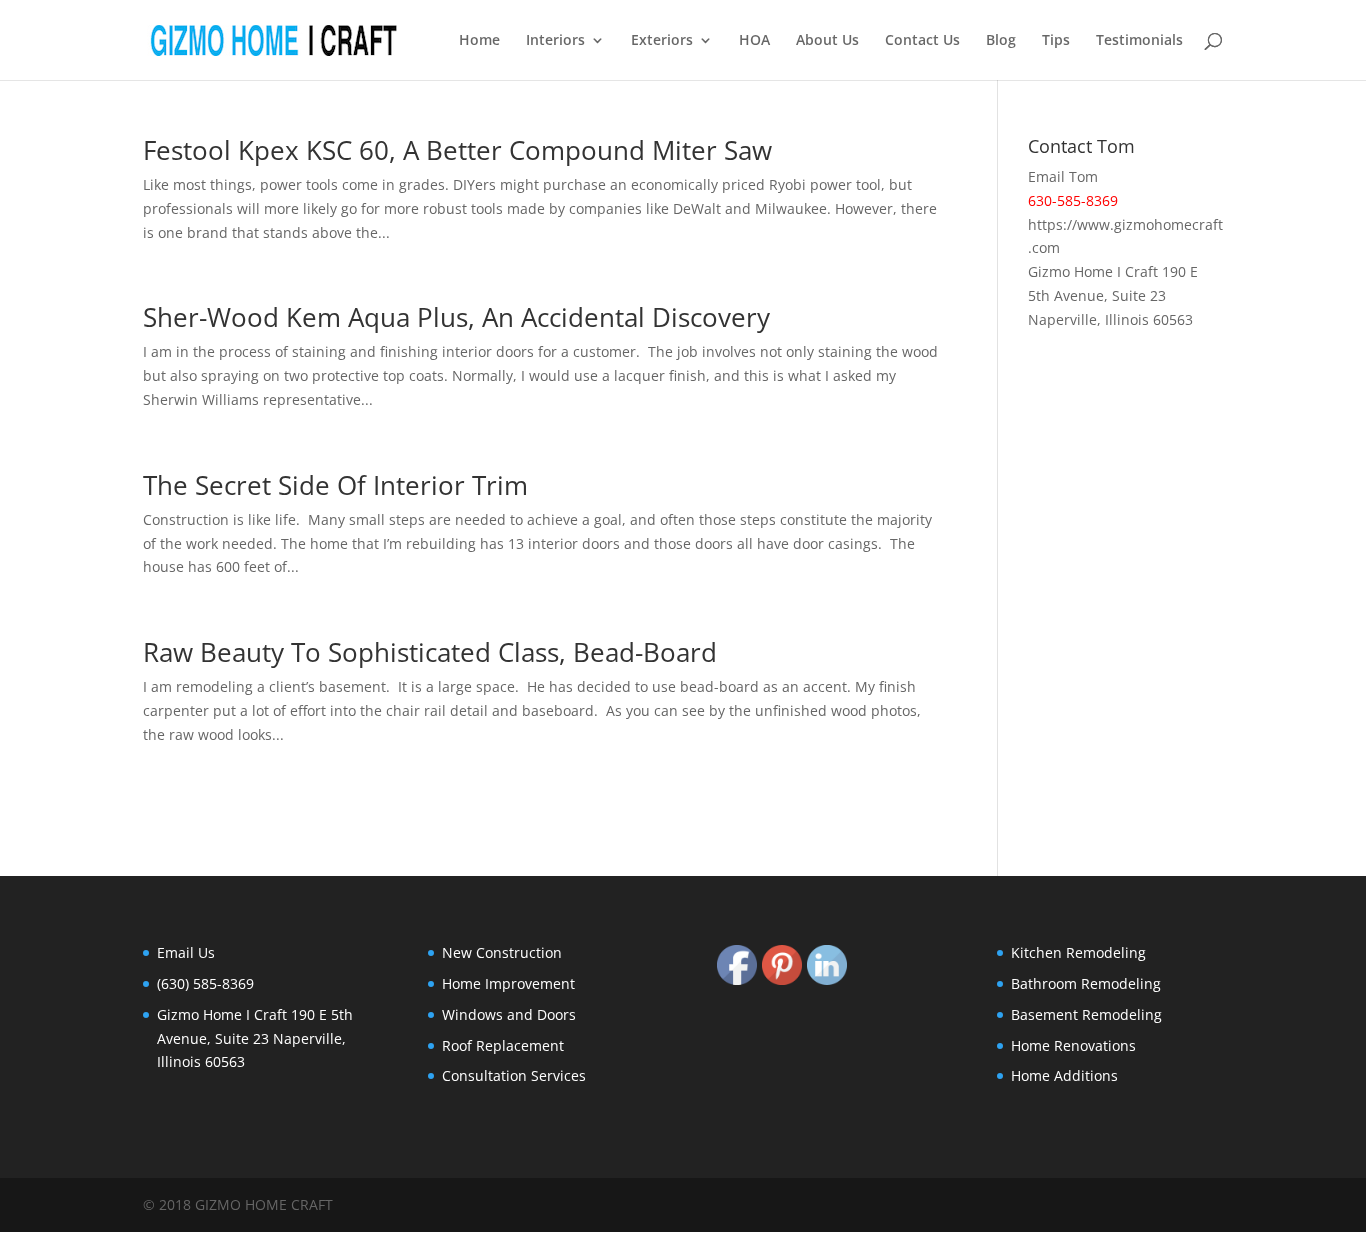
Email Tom (1063, 176)
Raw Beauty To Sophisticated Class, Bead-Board (430, 652)
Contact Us (922, 41)
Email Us (186, 952)
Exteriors (662, 41)
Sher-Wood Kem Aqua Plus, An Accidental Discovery (456, 317)
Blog (1001, 41)
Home (479, 41)
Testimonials (1139, 41)
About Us (827, 41)
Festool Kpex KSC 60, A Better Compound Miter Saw (457, 150)
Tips (1056, 41)
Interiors (555, 41)
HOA (754, 41)
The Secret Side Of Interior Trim (335, 485)
